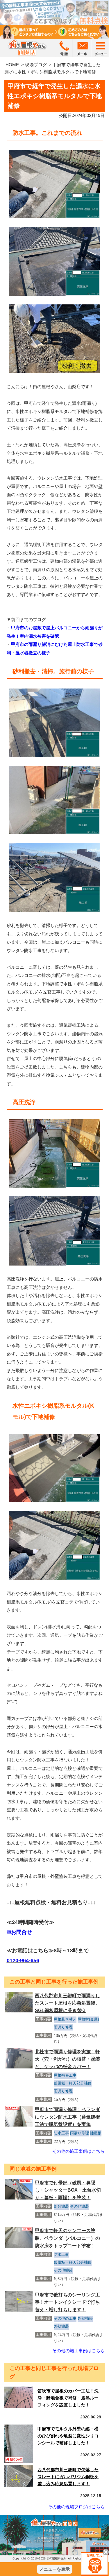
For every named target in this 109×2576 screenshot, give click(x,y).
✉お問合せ (19, 1932)
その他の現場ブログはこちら (76, 2507)
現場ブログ (36, 65)
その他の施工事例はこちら (78, 2151)
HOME (12, 65)
